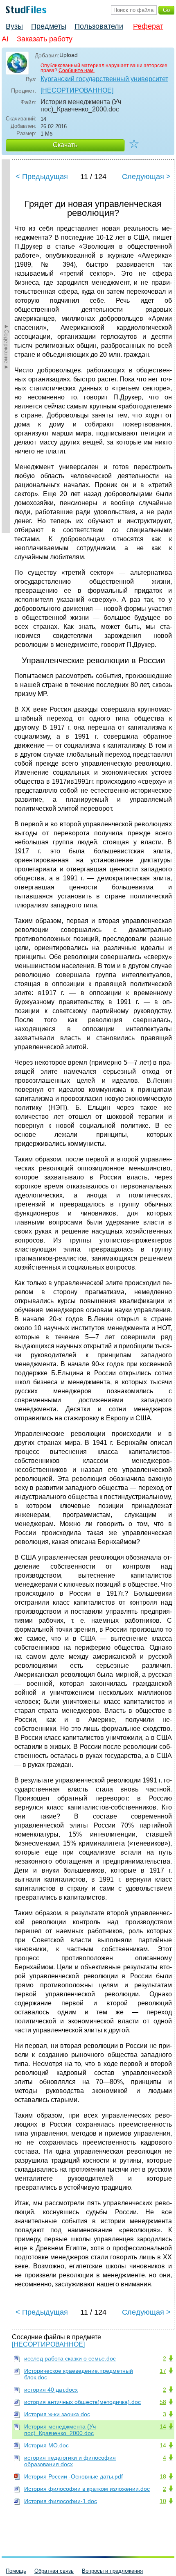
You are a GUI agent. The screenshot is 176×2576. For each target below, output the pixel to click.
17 (163, 2371)
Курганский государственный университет (104, 79)
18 (163, 2476)
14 (163, 2426)
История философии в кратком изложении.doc (87, 2489)
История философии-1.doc (61, 2501)
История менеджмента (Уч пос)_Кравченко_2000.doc (60, 2430)
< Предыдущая (42, 177)
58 (163, 2402)
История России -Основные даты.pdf (73, 2476)
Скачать (65, 145)
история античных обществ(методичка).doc (82, 2402)
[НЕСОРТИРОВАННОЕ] (77, 90)
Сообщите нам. (77, 70)
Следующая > (146, 177)
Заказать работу (45, 39)
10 (163, 2501)
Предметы (49, 26)
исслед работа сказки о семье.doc (70, 2358)
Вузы (14, 26)
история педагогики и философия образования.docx (70, 2461)
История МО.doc (46, 2445)
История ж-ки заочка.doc (57, 2414)
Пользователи (99, 26)
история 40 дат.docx (51, 2390)
